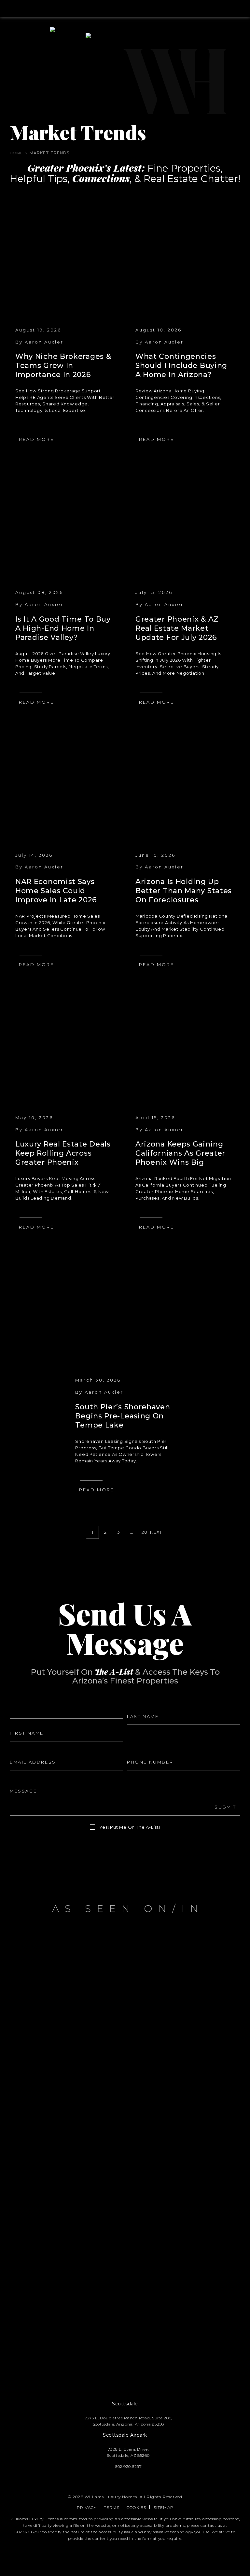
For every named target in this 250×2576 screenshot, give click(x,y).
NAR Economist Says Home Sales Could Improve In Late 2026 (56, 891)
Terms (112, 2507)
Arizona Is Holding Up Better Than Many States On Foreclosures (184, 891)
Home (16, 153)
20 (145, 1532)
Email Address (27, 1751)
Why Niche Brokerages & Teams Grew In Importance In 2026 (63, 366)
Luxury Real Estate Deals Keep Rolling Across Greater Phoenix (63, 1153)
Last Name (140, 1705)
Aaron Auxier (44, 342)
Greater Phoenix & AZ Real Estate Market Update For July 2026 (177, 628)
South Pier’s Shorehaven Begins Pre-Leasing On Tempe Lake (123, 1416)
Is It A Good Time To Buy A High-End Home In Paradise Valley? (63, 628)
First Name (23, 1722)
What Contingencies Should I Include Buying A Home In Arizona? (181, 366)
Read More (36, 439)
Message (21, 1780)
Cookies (136, 2507)
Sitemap (164, 2507)
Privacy (87, 2507)
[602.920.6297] (125, 8)
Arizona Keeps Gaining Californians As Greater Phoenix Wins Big (180, 1153)
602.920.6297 (28, 2532)
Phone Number (146, 1751)
